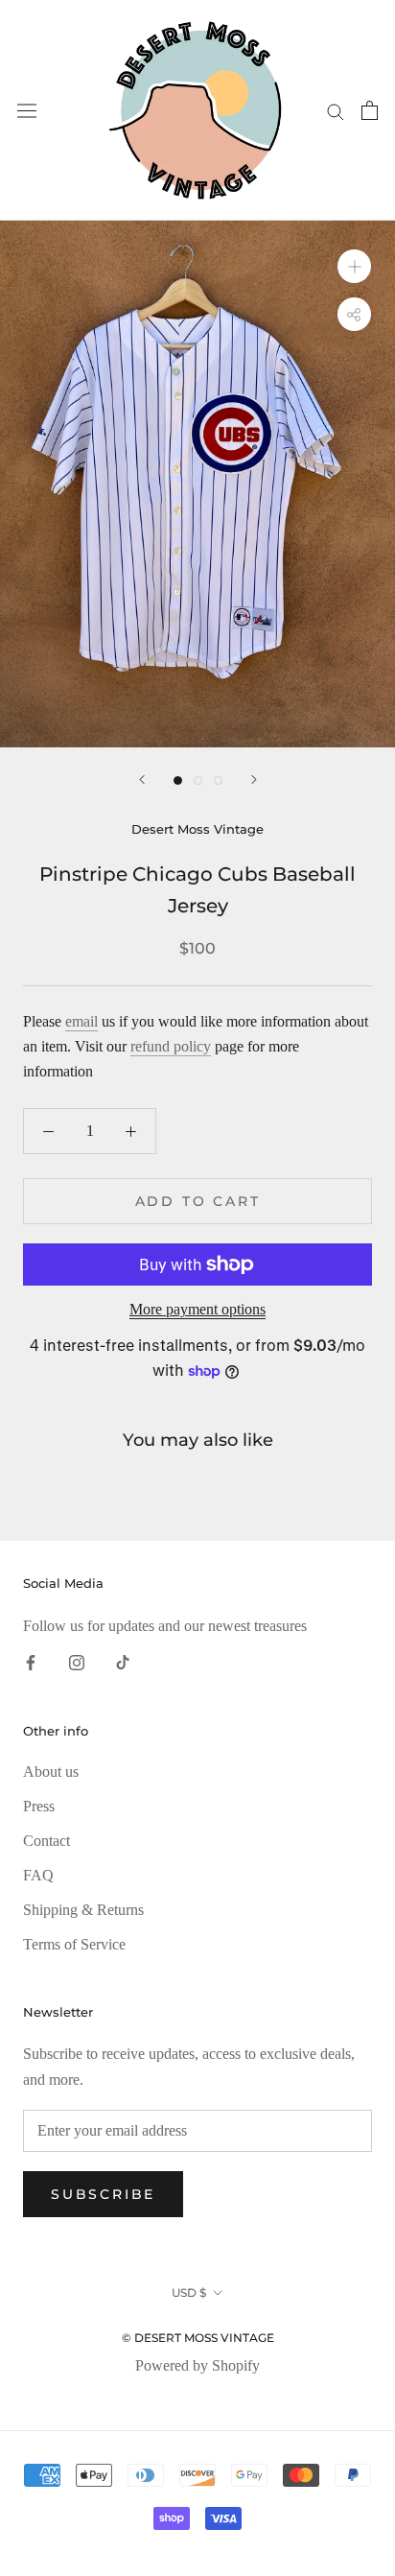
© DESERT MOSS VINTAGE (198, 2338)
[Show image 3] (218, 780)
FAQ (38, 1875)
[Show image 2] (198, 780)
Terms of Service (74, 1944)
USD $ (189, 2292)
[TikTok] (123, 1662)
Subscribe (103, 2194)
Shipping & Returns (83, 1910)
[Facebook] (31, 1662)
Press (39, 1806)
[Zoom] (354, 266)
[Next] (254, 780)
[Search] (336, 110)
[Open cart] (370, 110)
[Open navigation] (27, 111)
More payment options (197, 1309)
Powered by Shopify (197, 2365)
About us (51, 1772)
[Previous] (142, 780)
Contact (46, 1841)
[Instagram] (77, 1662)
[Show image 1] (178, 780)
